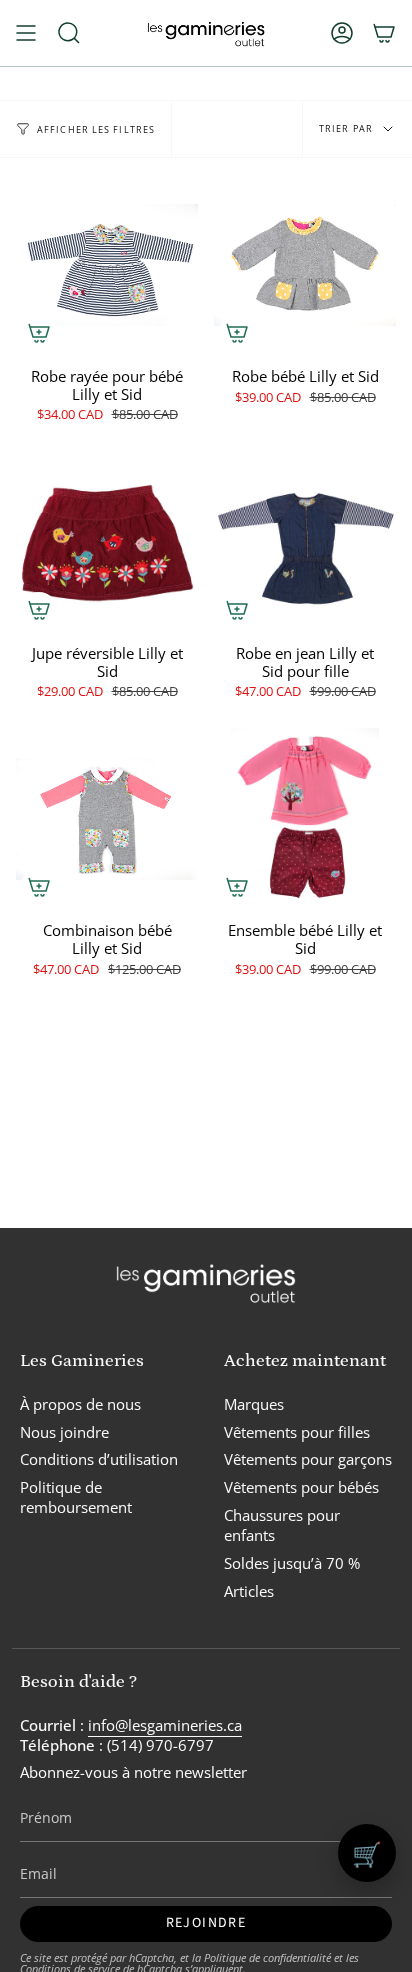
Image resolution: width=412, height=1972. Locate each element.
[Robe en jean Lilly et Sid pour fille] (305, 542)
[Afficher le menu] (26, 33)
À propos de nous (80, 1404)
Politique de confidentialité (267, 1957)
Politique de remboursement (76, 1497)
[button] (69, 33)
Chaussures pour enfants (282, 1525)
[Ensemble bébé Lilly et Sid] (305, 819)
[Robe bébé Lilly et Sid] (305, 265)
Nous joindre (64, 1432)
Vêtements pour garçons (308, 1459)
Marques (254, 1404)
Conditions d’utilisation (99, 1459)
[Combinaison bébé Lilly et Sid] (107, 819)
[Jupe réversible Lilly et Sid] (107, 542)
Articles (249, 1591)
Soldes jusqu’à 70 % (292, 1563)
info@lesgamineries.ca (165, 1725)
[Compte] (342, 33)
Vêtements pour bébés (301, 1487)
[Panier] (384, 33)
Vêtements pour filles (297, 1432)
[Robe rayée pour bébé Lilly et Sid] (107, 265)
